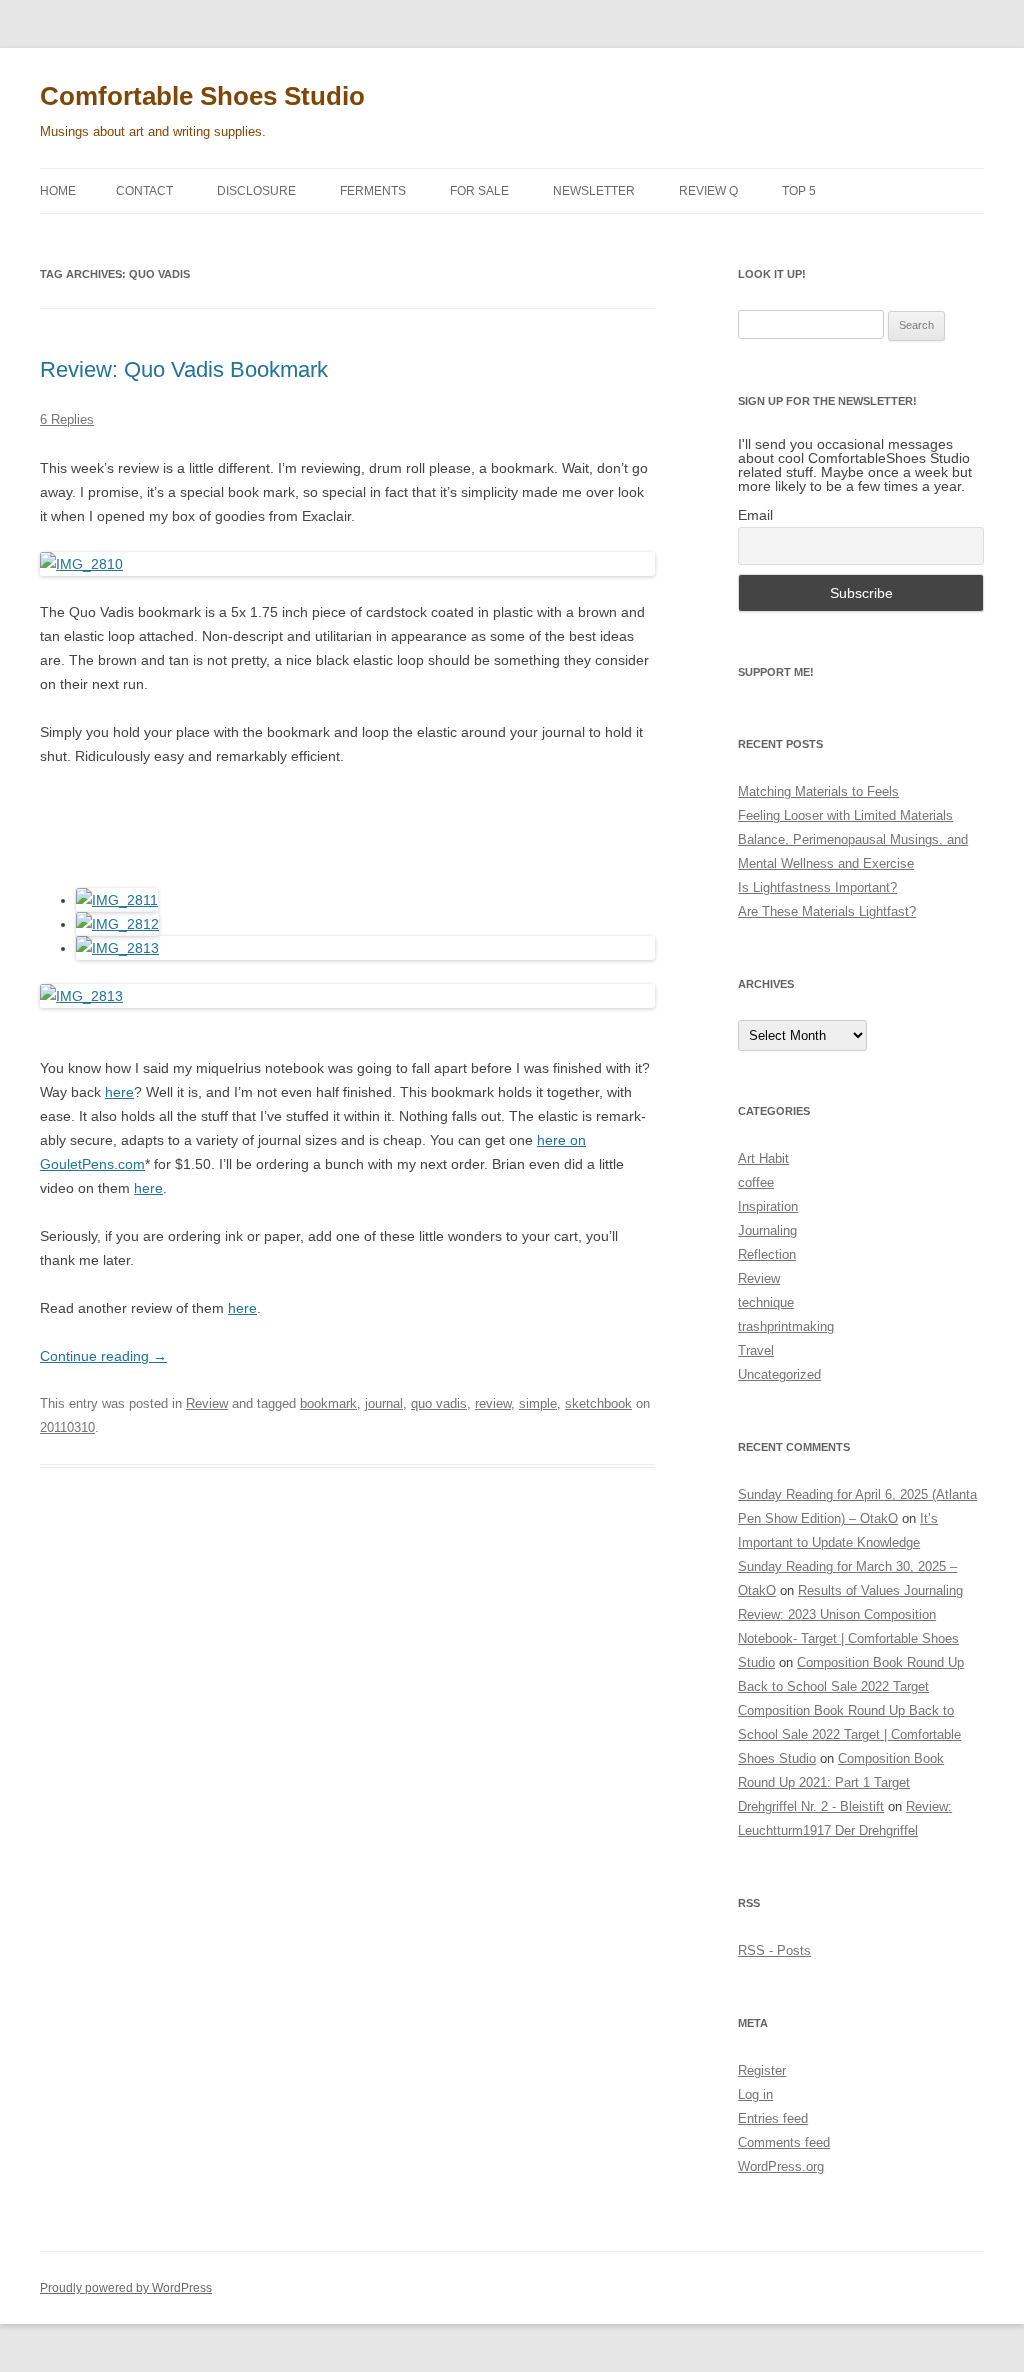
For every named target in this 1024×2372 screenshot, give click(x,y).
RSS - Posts (774, 1950)
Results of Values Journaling (880, 1590)
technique (766, 1302)
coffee (756, 1182)
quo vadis (439, 1403)
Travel (756, 1350)
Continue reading (103, 1356)
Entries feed (773, 2118)
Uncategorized (779, 1374)
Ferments (373, 191)
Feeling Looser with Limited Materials (845, 815)
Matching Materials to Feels (818, 791)
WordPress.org (781, 2166)
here (119, 1092)
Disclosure (256, 191)
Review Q (708, 191)
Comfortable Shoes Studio (202, 96)
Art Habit (763, 1158)
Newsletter (594, 191)
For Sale (479, 191)
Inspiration (768, 1206)
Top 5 (799, 191)
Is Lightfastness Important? (817, 887)
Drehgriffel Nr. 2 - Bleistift (811, 1806)
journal (384, 1403)
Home (58, 191)
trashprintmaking (786, 1326)
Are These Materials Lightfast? (827, 911)
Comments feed (784, 2142)
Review (207, 1403)
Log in (755, 2094)
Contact (144, 191)
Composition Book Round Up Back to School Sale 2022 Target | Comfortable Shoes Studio (849, 1734)
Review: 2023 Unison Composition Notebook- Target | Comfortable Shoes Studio (848, 1638)
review (493, 1403)
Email (755, 515)
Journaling (767, 1230)
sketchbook (598, 1403)
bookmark (328, 1403)
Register (762, 2070)
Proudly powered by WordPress (126, 2288)
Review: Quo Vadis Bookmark (184, 369)
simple (538, 1403)
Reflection (767, 1254)
